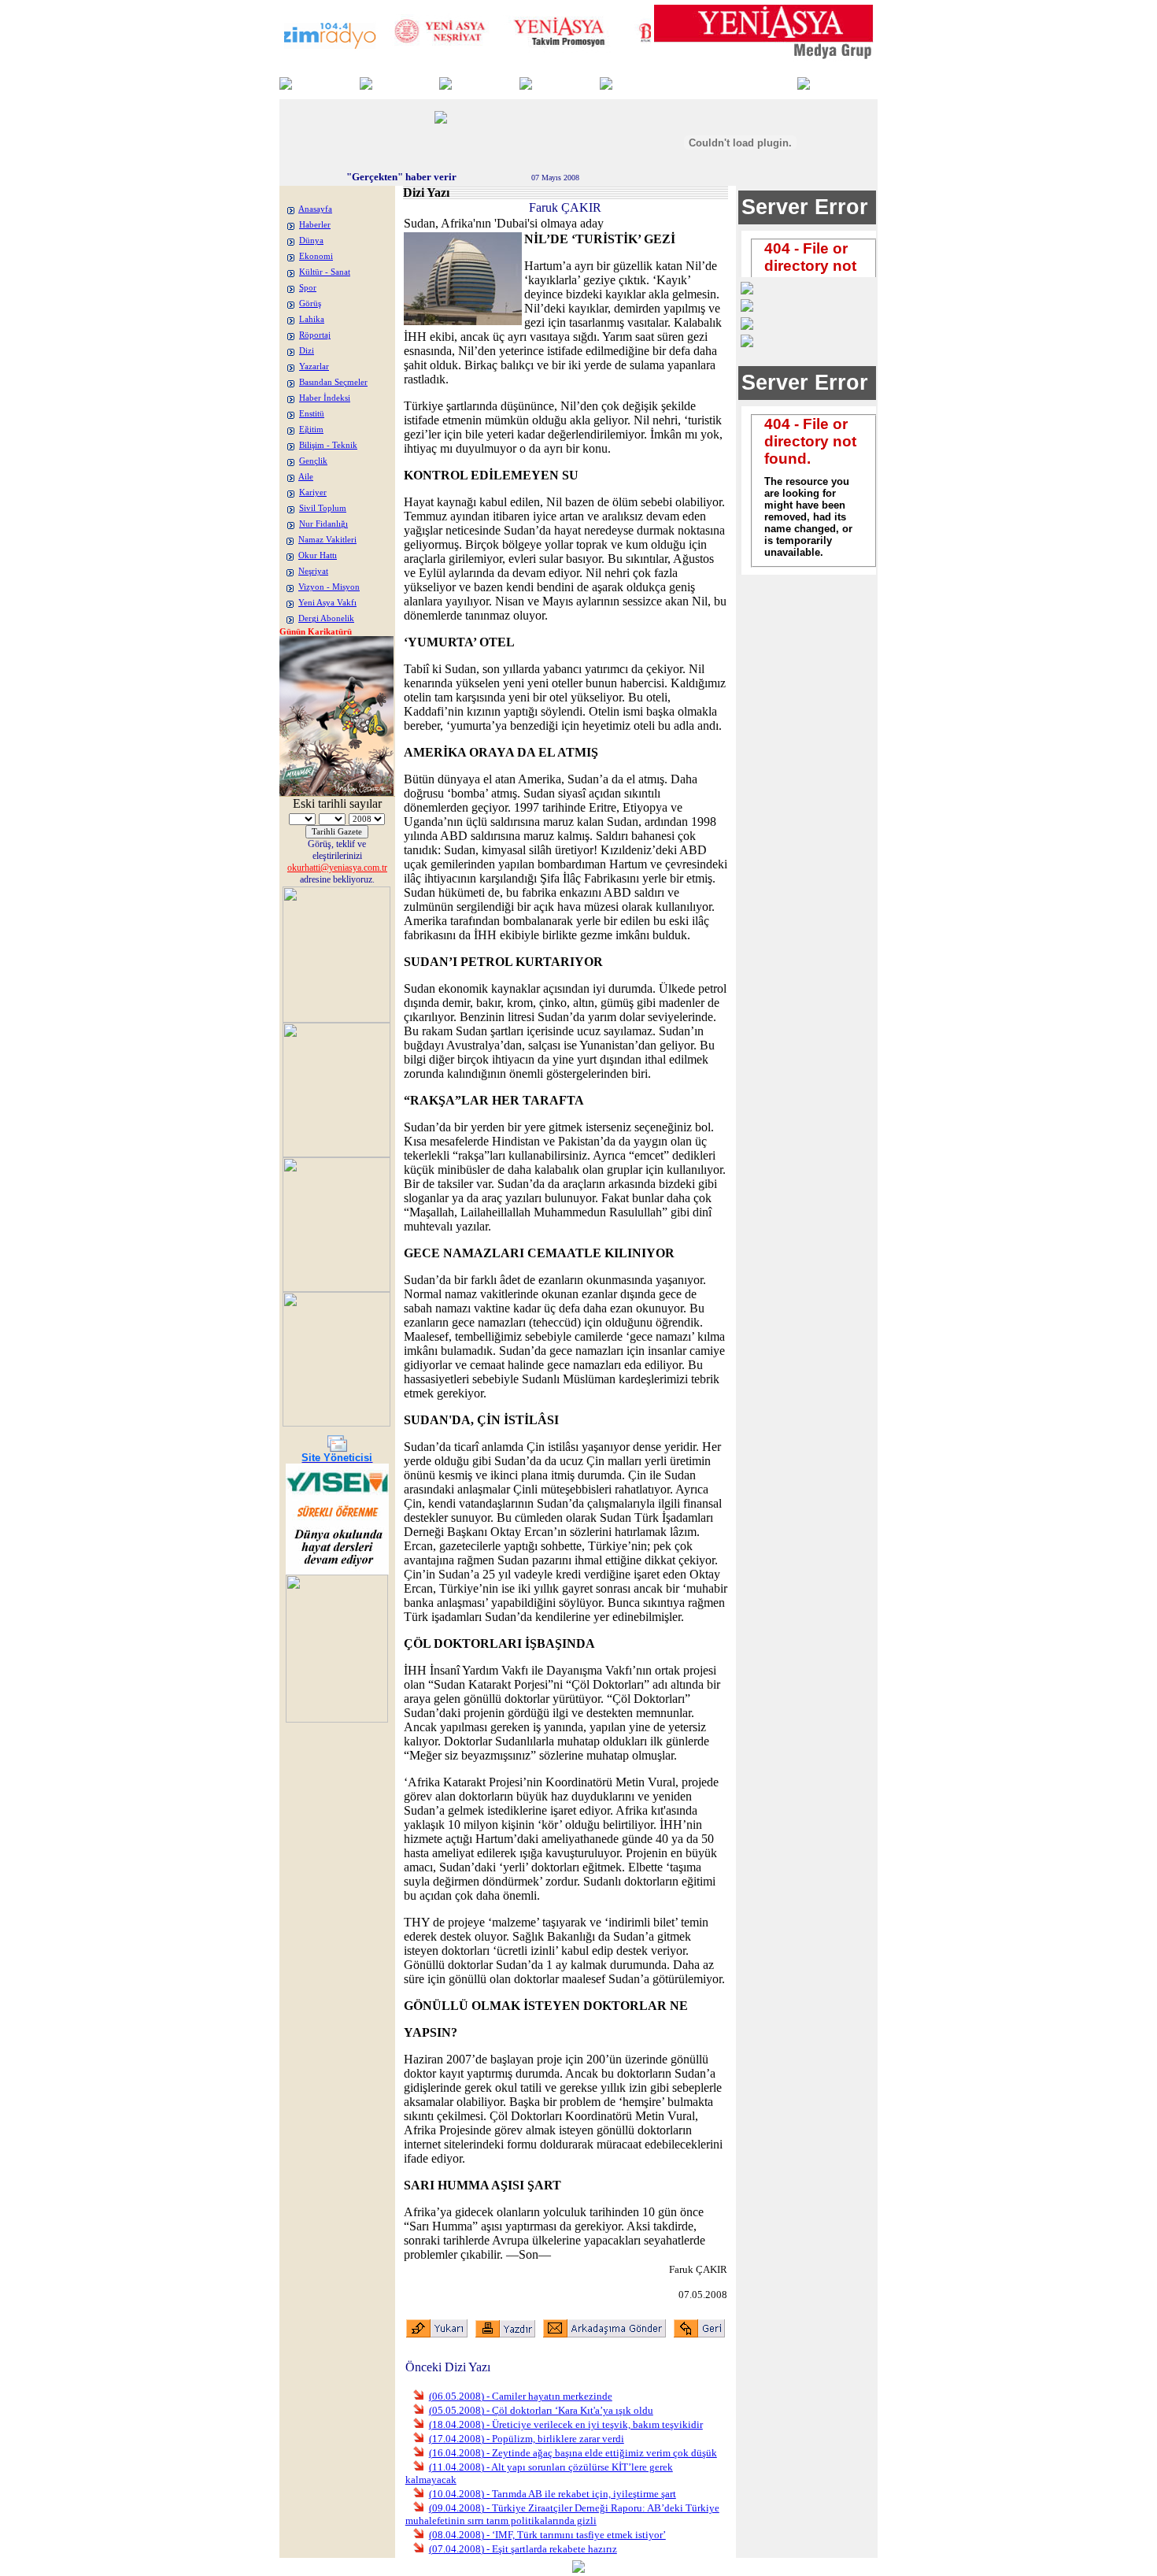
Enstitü (312, 414)
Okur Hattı (318, 555)
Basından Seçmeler (333, 382)
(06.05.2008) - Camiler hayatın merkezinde (521, 2396)
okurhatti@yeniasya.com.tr (337, 868)
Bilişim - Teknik (328, 445)
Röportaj (315, 335)
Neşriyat (313, 571)
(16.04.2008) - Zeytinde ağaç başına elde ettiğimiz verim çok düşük (573, 2453)
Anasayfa (315, 209)
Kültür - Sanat (325, 272)
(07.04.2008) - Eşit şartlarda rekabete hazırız (523, 2549)
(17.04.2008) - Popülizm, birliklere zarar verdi (527, 2439)
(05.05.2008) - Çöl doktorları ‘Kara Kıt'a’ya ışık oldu (541, 2410)
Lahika (312, 319)
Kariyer (313, 492)
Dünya (311, 241)
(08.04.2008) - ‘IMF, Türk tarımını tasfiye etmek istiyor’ (547, 2535)
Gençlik (313, 461)
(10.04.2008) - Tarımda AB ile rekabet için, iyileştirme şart (553, 2494)
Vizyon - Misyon (329, 587)
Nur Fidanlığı (323, 524)
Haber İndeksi (325, 398)
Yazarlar (314, 366)
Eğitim (311, 429)
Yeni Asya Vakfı (327, 603)
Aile (306, 477)
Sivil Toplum (323, 508)
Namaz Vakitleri (327, 540)
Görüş (310, 303)
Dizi (307, 351)
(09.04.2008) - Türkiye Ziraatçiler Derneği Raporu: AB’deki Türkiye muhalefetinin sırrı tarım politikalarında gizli (562, 2514)
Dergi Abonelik (326, 618)
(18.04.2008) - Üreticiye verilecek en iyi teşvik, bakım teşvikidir (566, 2424)
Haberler (315, 225)
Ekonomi (316, 256)
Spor (308, 288)
